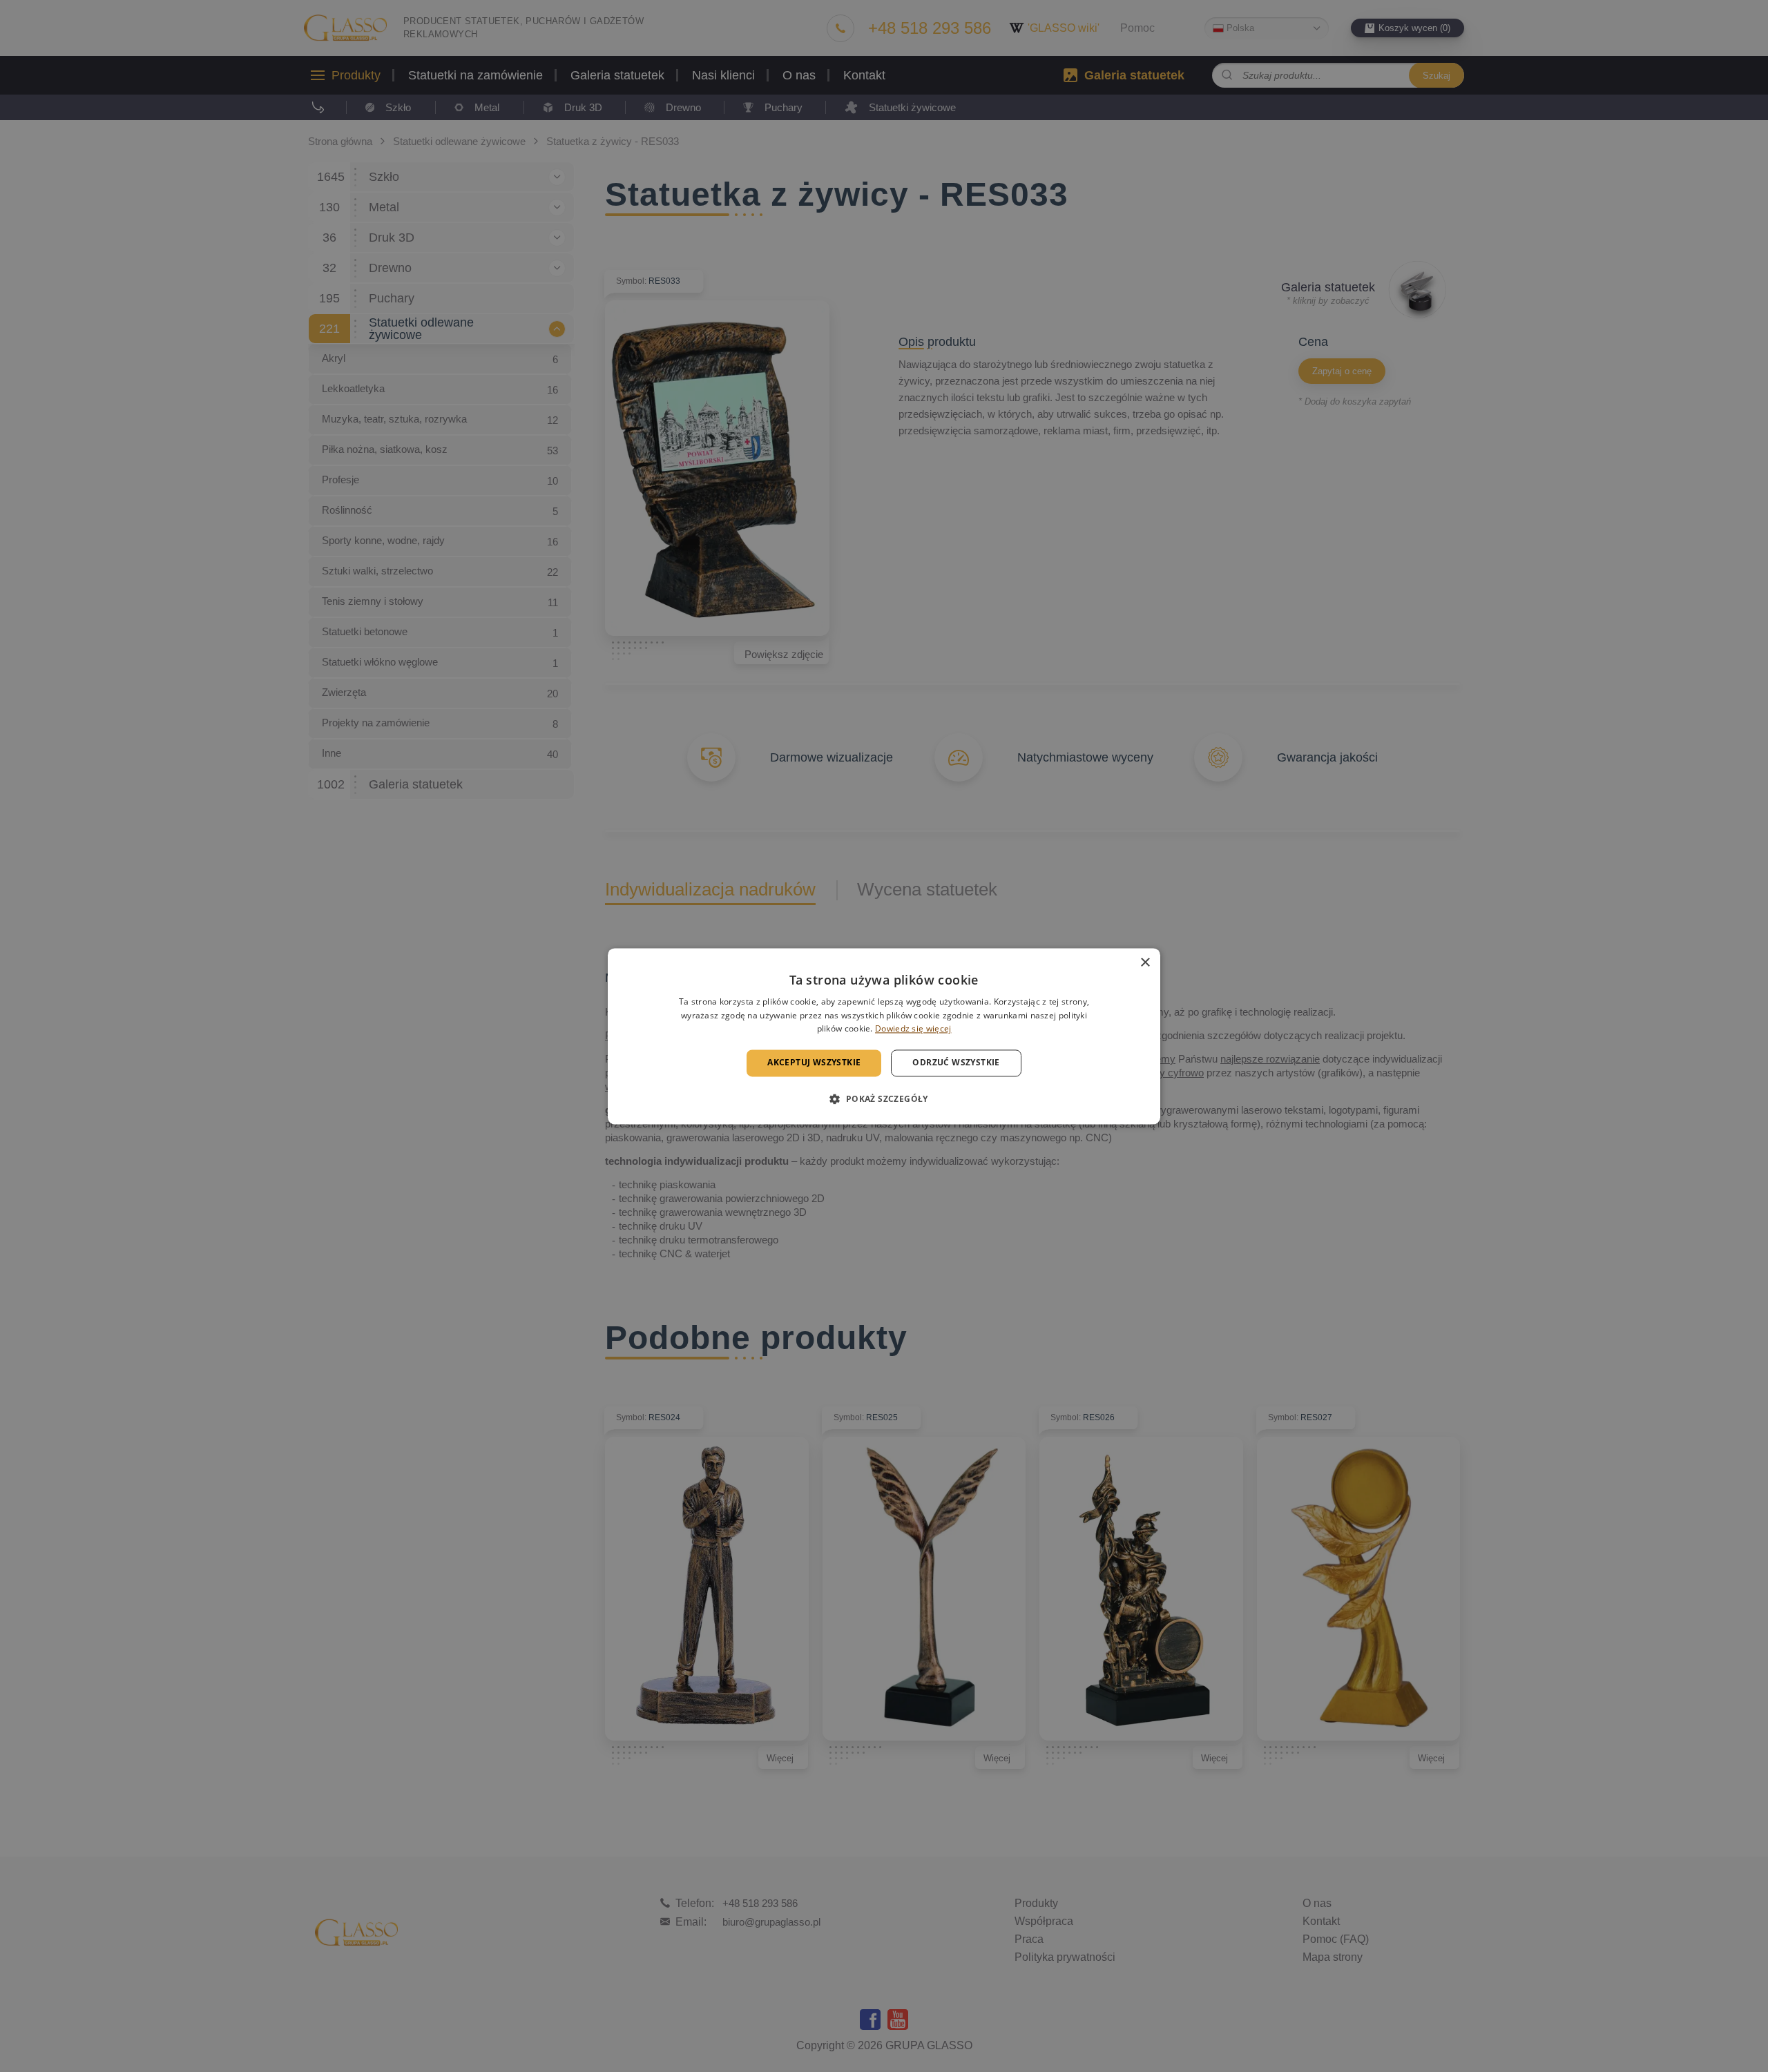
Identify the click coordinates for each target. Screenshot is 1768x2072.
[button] (884, 1098)
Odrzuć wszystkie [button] (956, 1063)
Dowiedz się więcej (913, 1029)
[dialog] (884, 1036)
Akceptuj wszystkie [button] (814, 1063)
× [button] (1145, 963)
